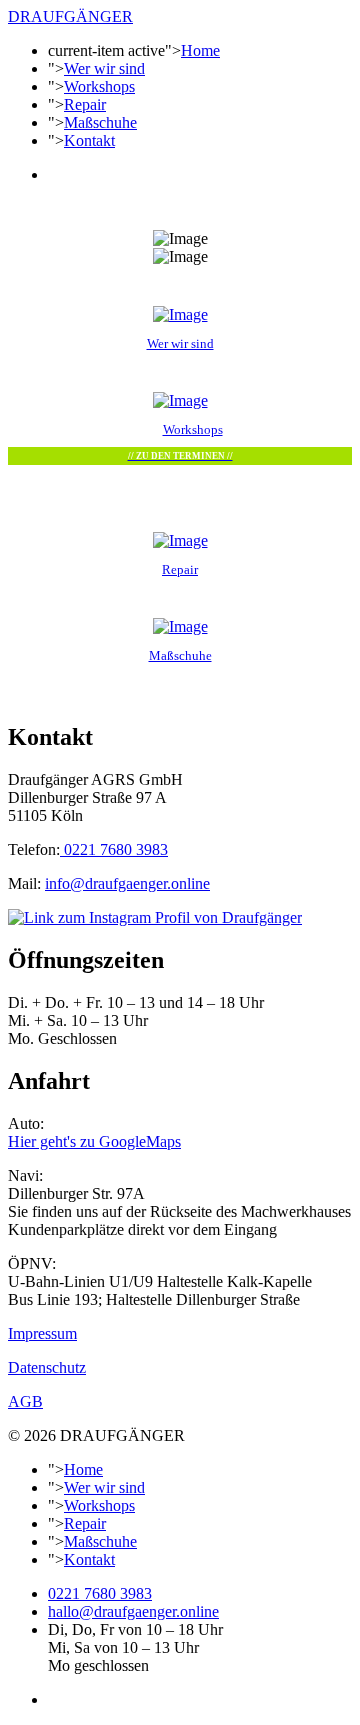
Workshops (99, 86)
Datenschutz (47, 1367)
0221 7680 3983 (114, 849)
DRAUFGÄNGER (70, 16)
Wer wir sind (104, 68)
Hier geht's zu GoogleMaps (94, 1141)
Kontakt (89, 140)
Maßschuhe (100, 122)
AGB (25, 1401)
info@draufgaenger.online (127, 883)
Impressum (42, 1333)
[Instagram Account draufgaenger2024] (155, 917)
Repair (85, 104)
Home (200, 50)
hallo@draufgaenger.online (133, 1611)
